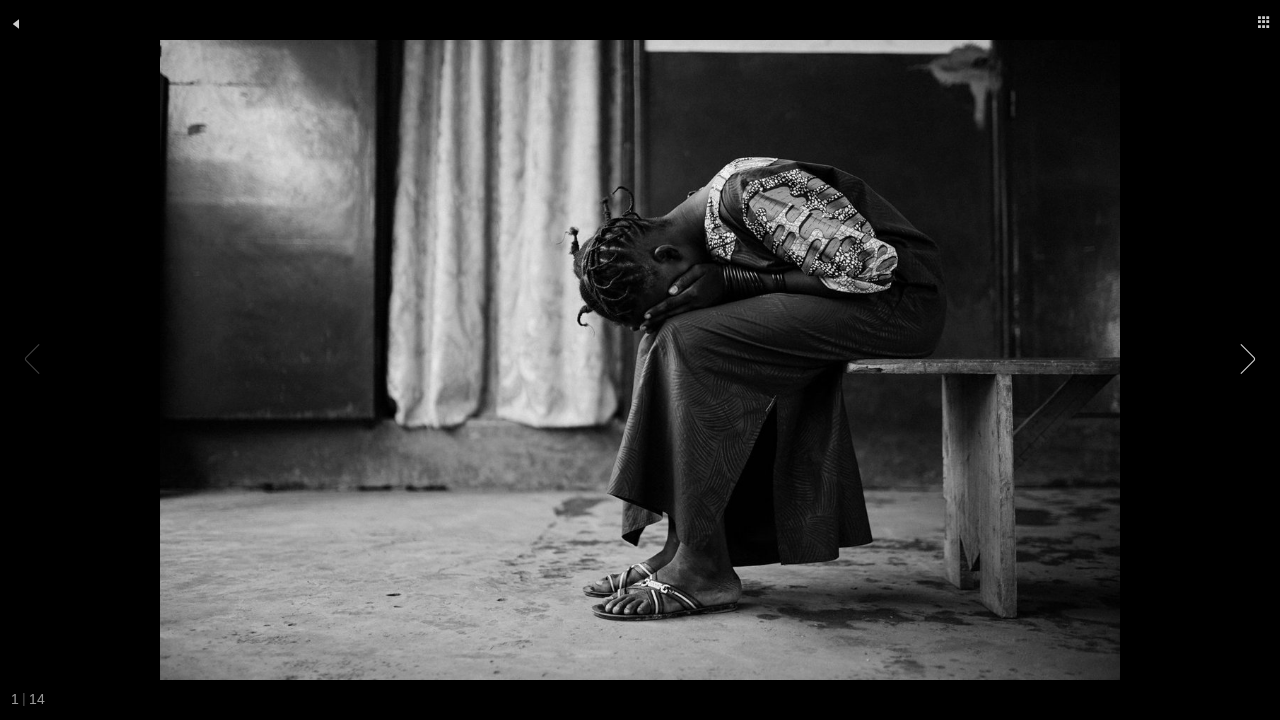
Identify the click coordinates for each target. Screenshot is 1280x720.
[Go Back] (16, 24)
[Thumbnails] (1264, 22)
